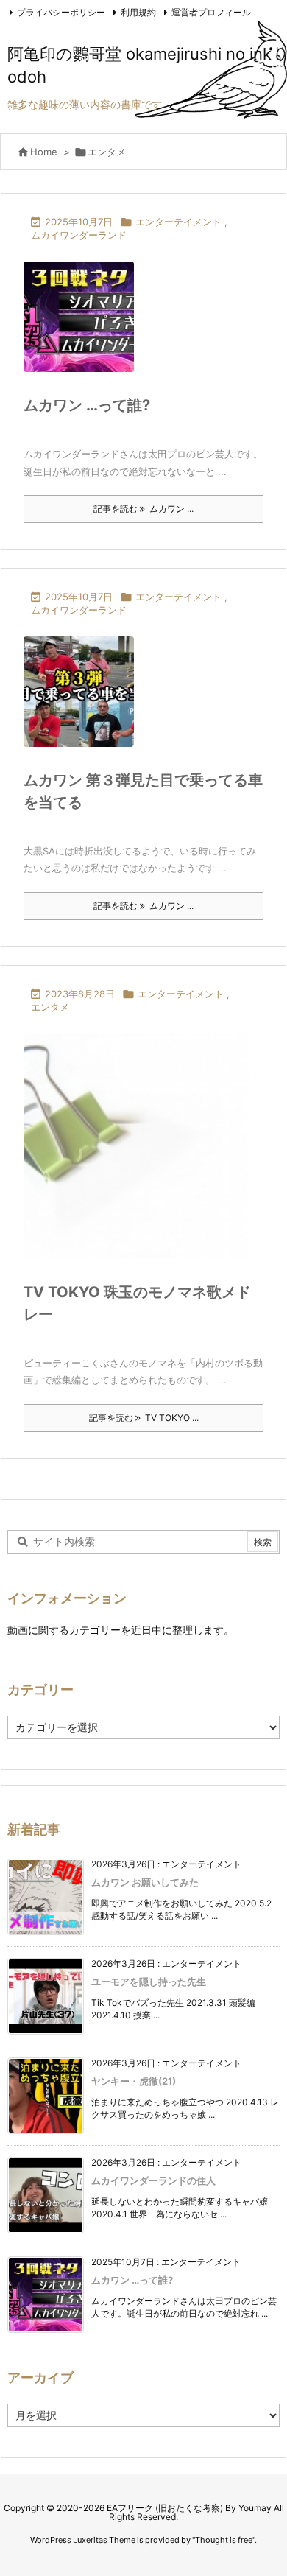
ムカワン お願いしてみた (145, 1882)
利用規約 (138, 12)
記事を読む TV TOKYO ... (144, 1418)
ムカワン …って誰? (87, 405)
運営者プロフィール (211, 12)
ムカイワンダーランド (79, 235)
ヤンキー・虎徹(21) (134, 2081)
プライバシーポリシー (61, 12)
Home (44, 152)
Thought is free (224, 2540)
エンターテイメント (178, 222)
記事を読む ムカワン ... (143, 509)
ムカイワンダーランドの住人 (153, 2180)
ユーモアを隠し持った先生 (149, 1982)
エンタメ (50, 1007)
